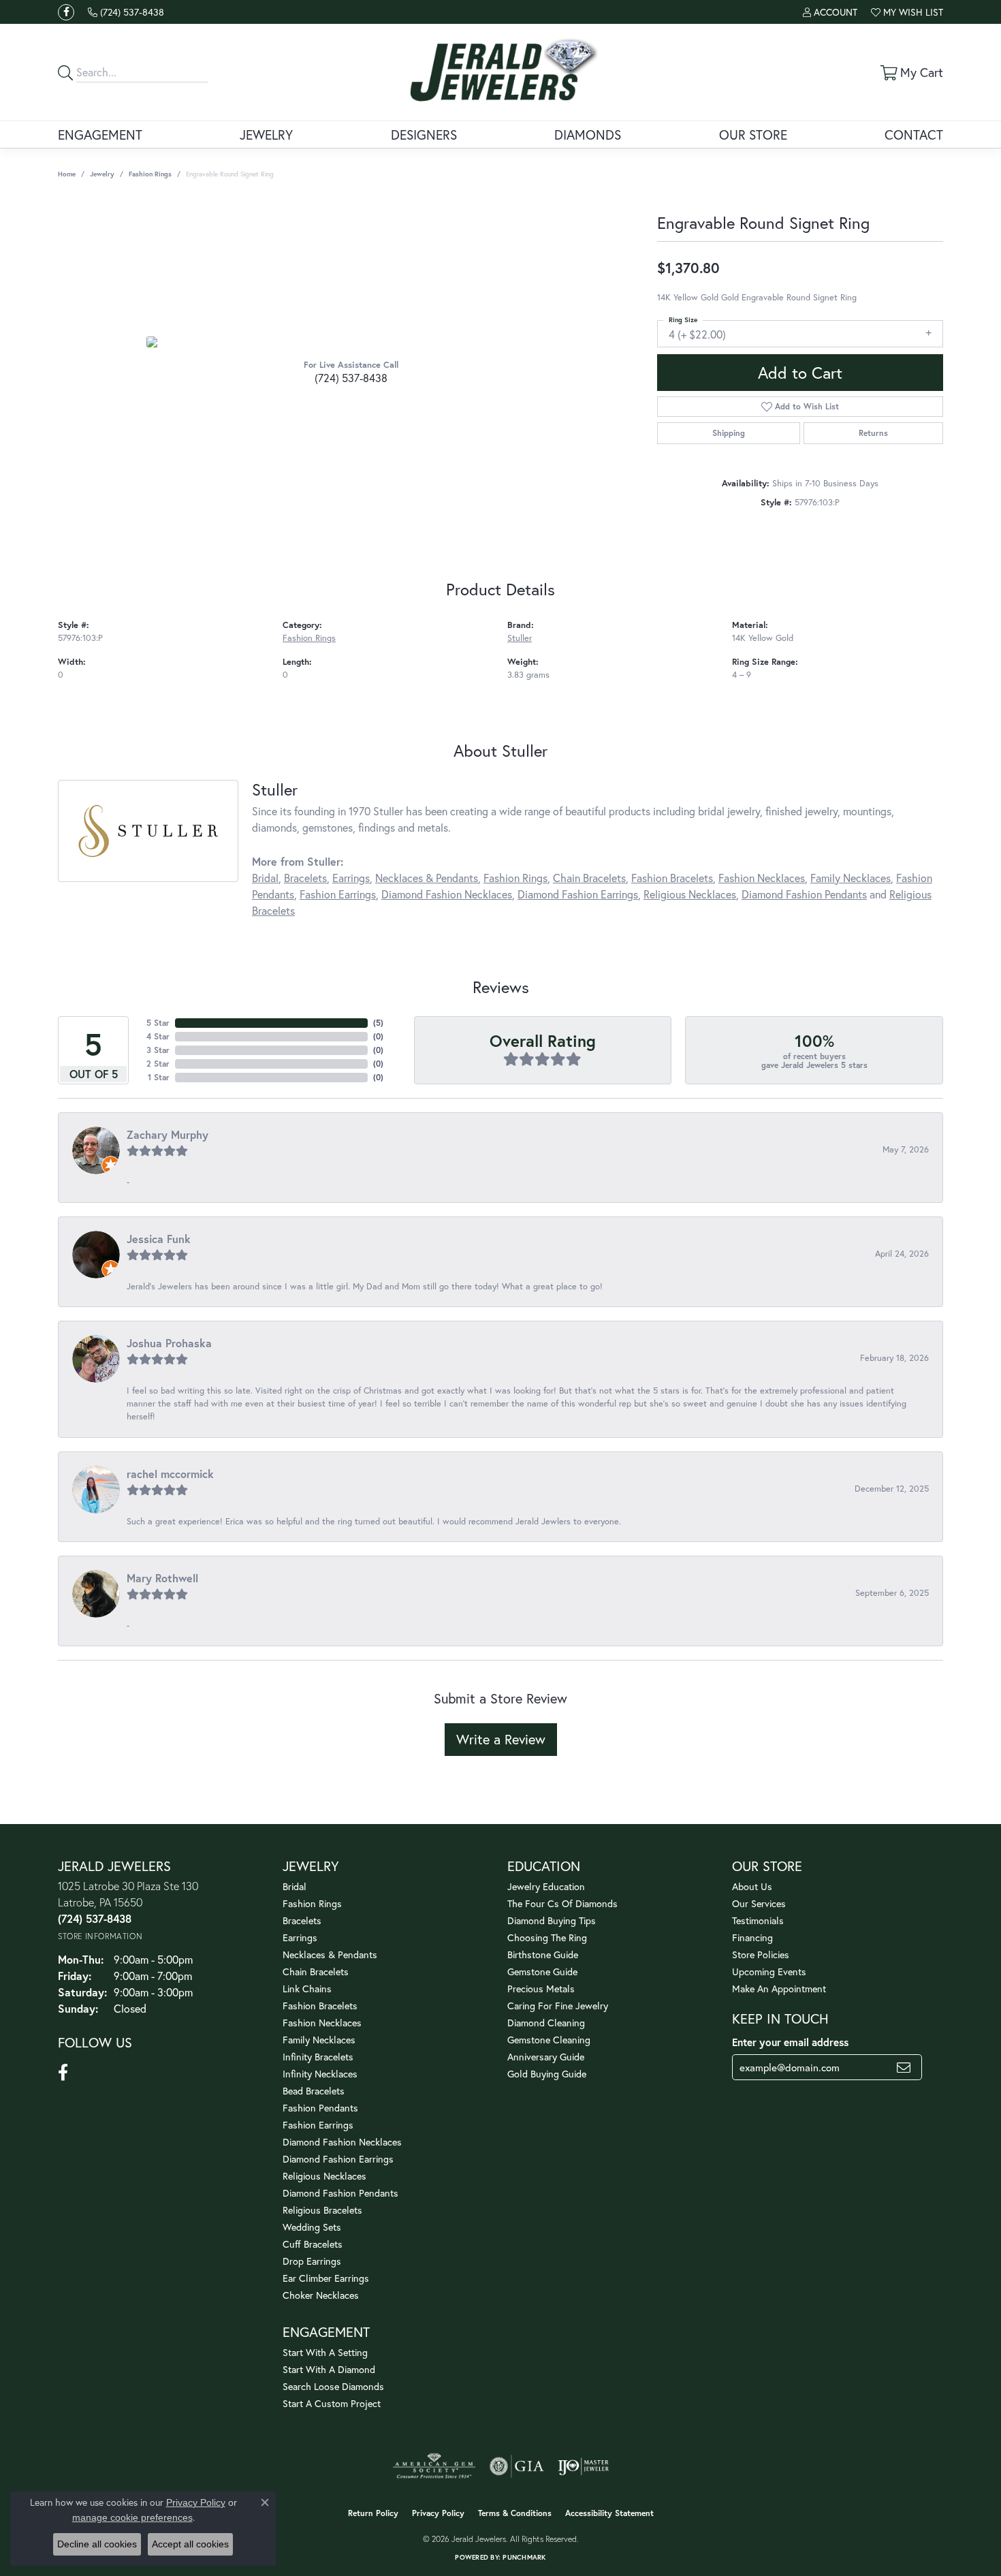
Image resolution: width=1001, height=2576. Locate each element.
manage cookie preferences (132, 2517)
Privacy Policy (438, 2513)
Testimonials (758, 1920)
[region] (351, 342)
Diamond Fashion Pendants (804, 894)
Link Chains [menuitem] (307, 1989)
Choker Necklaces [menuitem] (321, 2295)
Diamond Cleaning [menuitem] (546, 2023)
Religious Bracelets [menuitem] (322, 2210)
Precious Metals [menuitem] (541, 1989)
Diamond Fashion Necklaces (447, 894)
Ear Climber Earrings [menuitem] (326, 2278)
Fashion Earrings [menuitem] (318, 2125)
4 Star (158, 1036)
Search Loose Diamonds (333, 2386)
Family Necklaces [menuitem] (319, 2040)
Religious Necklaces (690, 894)
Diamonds (588, 135)
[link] (126, 12)
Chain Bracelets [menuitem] (316, 1972)
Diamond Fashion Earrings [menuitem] (338, 2159)
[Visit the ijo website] (583, 2466)
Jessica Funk (159, 1239)
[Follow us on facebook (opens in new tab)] (66, 12)
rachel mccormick (170, 1474)
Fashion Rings (150, 174)
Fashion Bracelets (672, 878)
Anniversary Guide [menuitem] (546, 2057)
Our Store (753, 135)
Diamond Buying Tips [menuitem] (552, 1920)
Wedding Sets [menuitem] (312, 2227)
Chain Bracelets (589, 878)
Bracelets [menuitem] (302, 1920)
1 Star (159, 1077)
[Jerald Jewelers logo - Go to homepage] (501, 72)
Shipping (729, 433)
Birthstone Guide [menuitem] (543, 1954)
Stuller (520, 638)
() (378, 1023)
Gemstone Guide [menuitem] (542, 1972)
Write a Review (501, 1739)
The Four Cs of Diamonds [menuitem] (562, 1903)
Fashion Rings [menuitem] (312, 1903)
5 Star (158, 1023)
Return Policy (373, 2513)
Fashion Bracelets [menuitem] (320, 2006)
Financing (752, 1937)
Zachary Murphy (168, 1134)
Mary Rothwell (162, 1578)
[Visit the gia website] (517, 2466)
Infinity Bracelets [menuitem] (318, 2057)
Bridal (265, 878)
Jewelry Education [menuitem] (546, 1886)
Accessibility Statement (609, 2513)
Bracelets (305, 878)
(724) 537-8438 (351, 378)
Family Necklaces (851, 878)
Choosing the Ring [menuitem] (547, 1937)
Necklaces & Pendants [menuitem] (330, 1954)
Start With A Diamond (329, 2369)
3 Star (158, 1050)
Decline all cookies (97, 2544)
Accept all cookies (190, 2544)
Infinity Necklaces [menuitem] (320, 2074)
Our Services (759, 1903)
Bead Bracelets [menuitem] (314, 2091)
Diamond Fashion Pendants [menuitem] (340, 2193)
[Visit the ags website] (434, 2466)
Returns (873, 433)
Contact (914, 135)
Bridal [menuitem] (295, 1886)
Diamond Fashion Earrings (578, 894)
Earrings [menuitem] (300, 1937)
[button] (830, 12)
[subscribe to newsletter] (904, 2067)
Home (67, 174)
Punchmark (524, 2557)
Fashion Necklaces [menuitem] (322, 2023)
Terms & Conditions (515, 2513)
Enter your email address (790, 2042)
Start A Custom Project (332, 2403)
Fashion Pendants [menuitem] (320, 2108)
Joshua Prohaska (169, 1343)
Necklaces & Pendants (427, 878)
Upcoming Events (769, 1972)
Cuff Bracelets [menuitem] (313, 2244)
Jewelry (266, 135)
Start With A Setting (325, 2352)
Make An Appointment (779, 1989)
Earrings (351, 878)
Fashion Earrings (338, 894)
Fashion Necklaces (762, 878)
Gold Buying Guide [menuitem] (547, 2074)
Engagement (100, 135)
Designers (424, 135)
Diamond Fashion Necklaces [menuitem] (342, 2142)
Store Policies (761, 1954)
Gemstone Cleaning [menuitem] (549, 2040)
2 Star (158, 1064)
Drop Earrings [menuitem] (312, 2261)
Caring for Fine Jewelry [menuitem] (558, 2006)
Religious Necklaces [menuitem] (324, 2176)
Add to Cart (800, 373)
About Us (752, 1886)
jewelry (102, 174)
